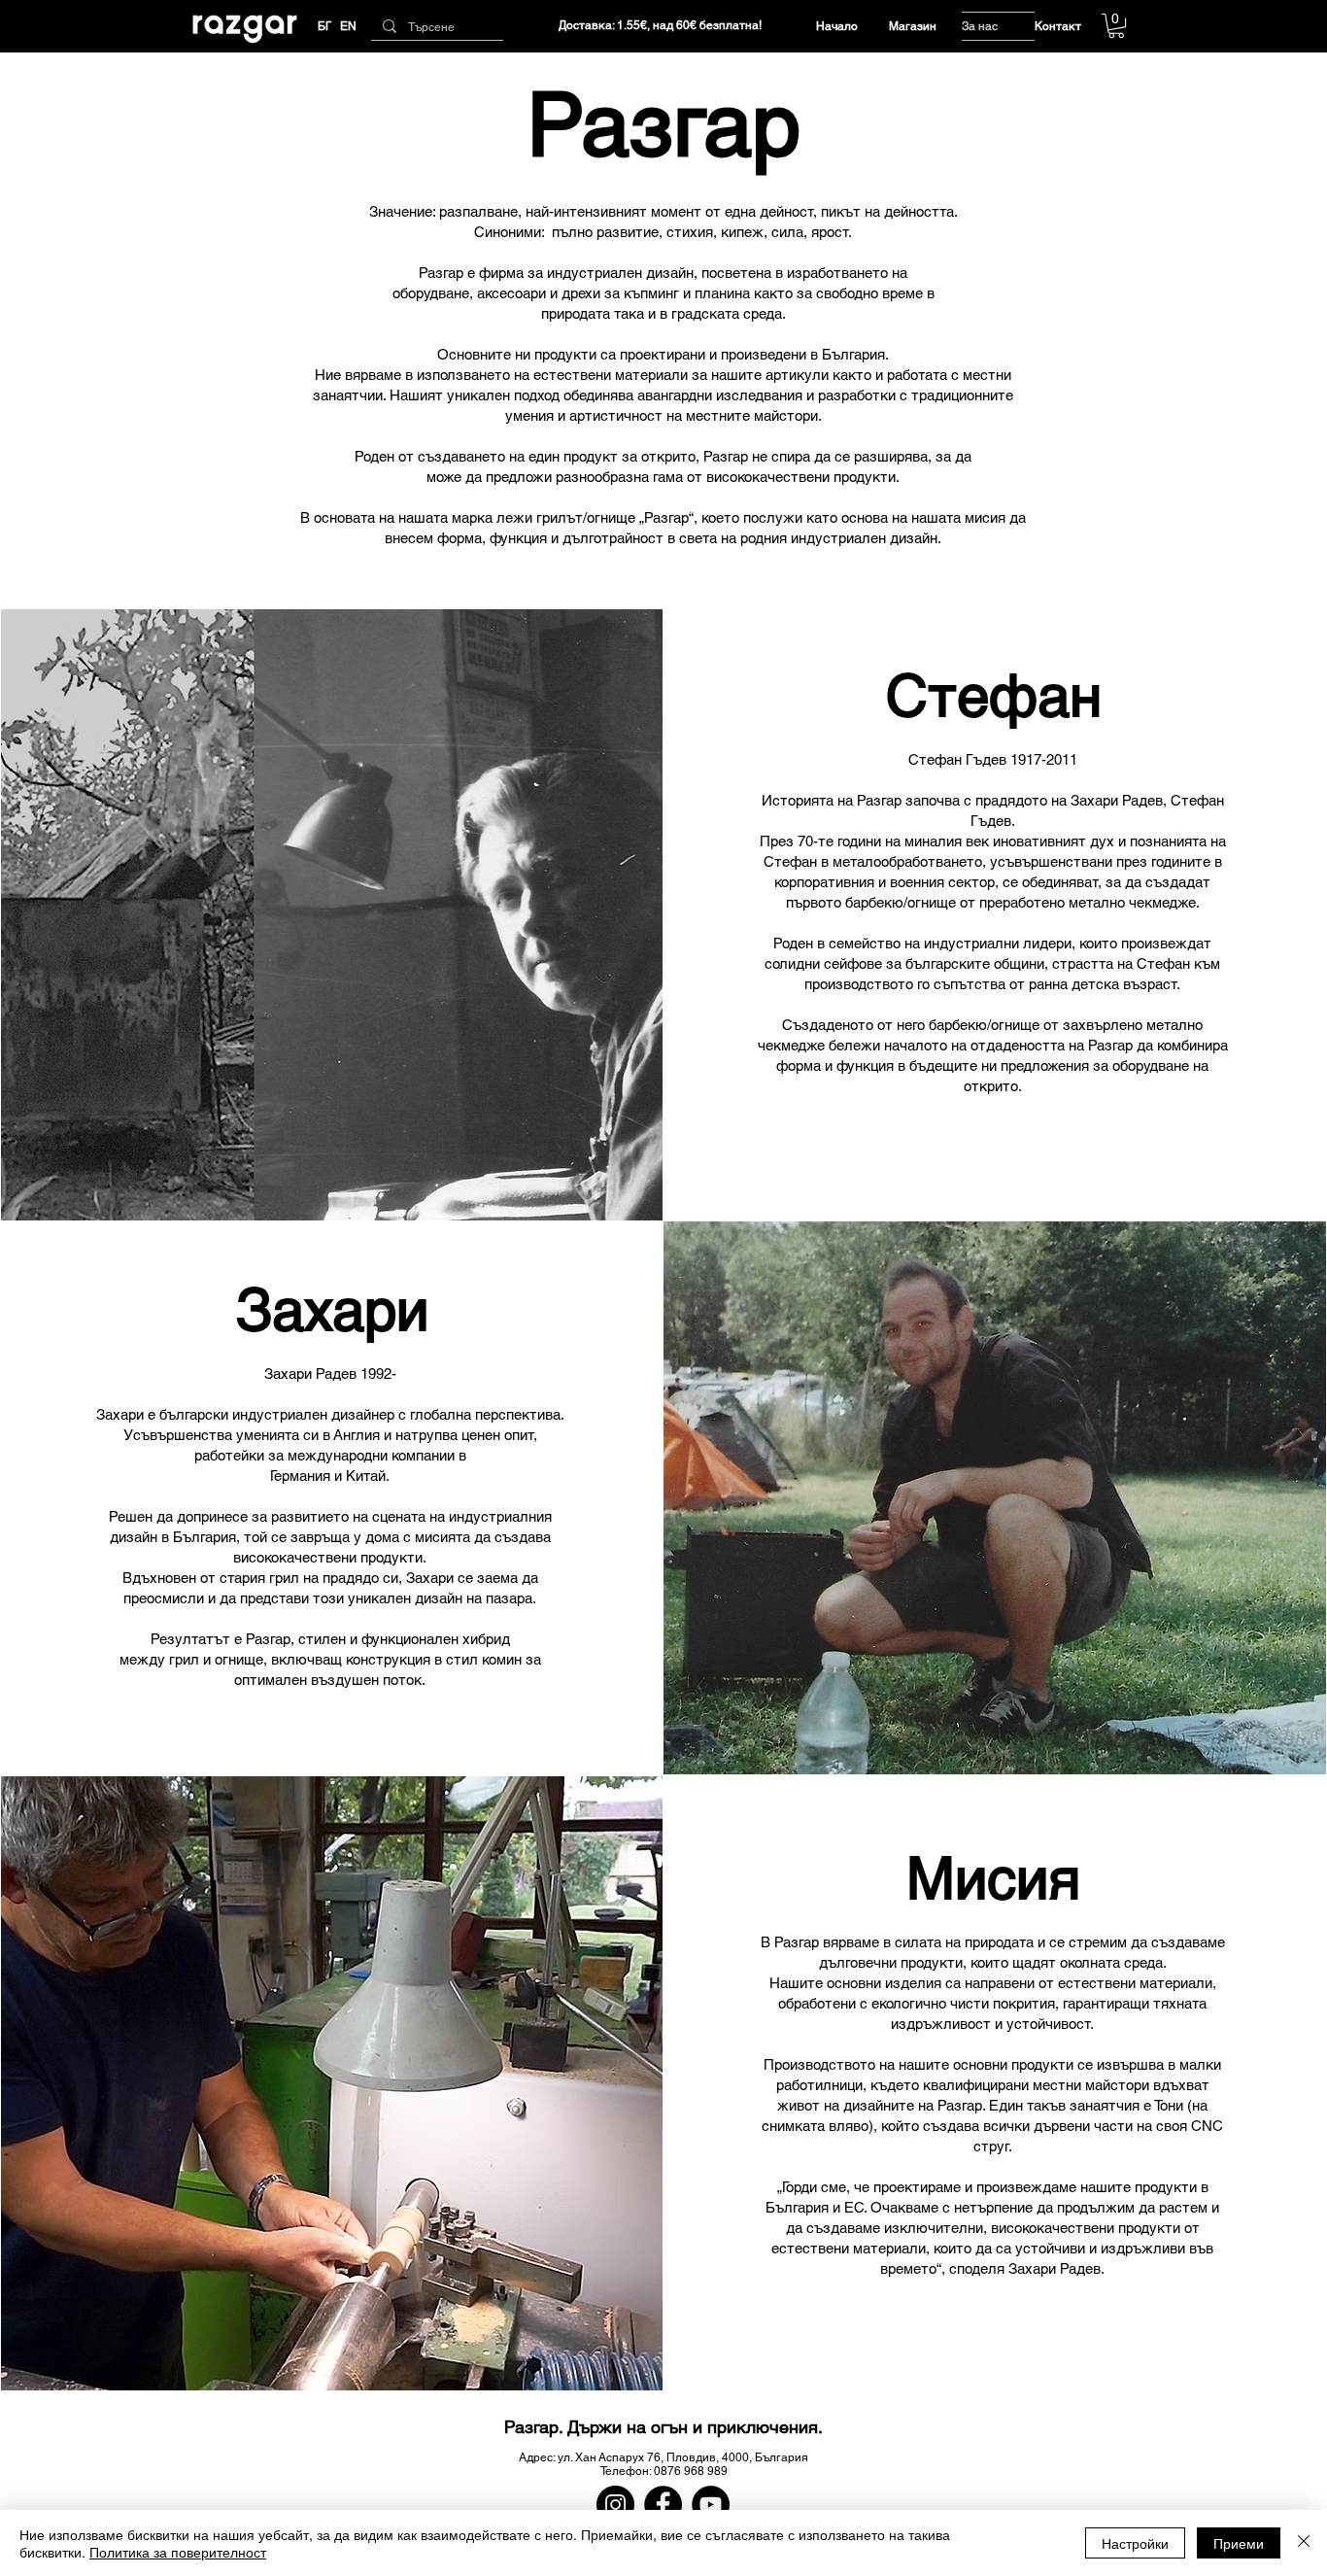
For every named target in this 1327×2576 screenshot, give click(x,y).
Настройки (1135, 2543)
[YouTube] (711, 2505)
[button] (1116, 26)
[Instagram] (615, 2505)
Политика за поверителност (178, 2552)
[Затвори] (1304, 2543)
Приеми (1239, 2543)
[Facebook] (663, 2505)
